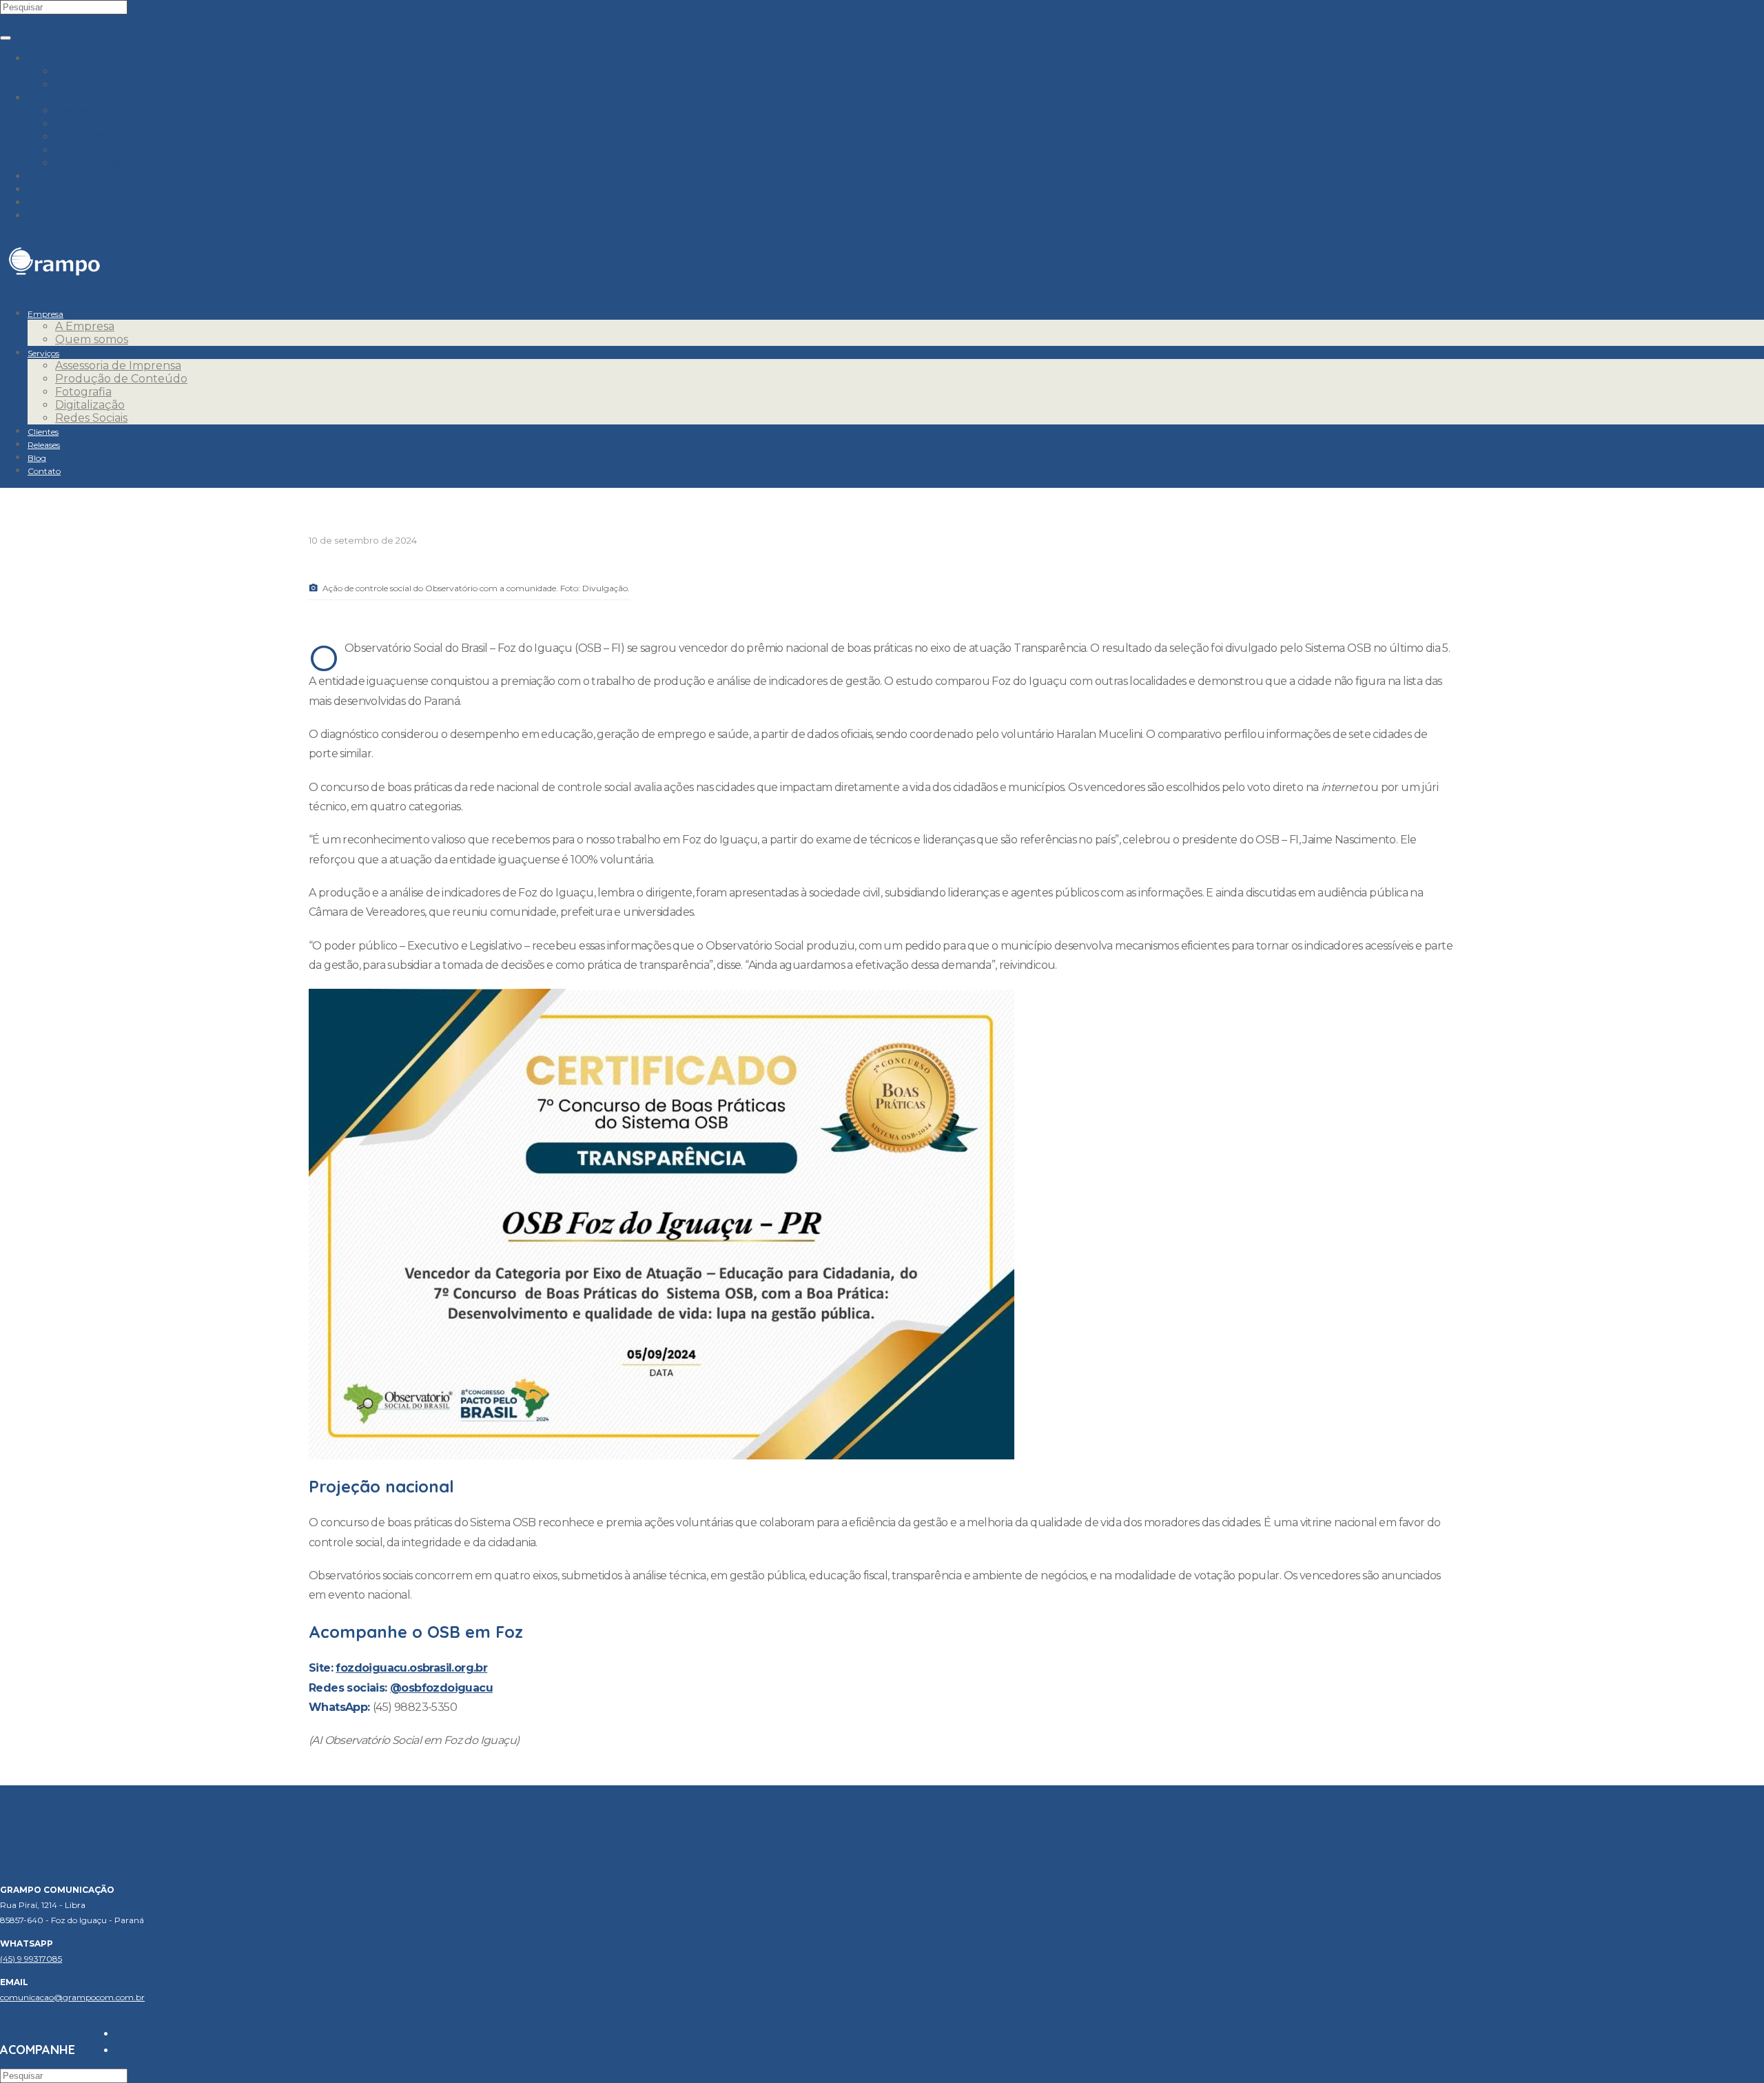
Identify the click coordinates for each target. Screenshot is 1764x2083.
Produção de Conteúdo (121, 124)
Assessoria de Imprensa (118, 111)
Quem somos (92, 84)
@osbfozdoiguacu (441, 1688)
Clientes (50, 176)
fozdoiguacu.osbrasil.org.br (411, 1668)
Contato (50, 215)
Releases (52, 189)
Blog (41, 202)
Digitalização (90, 150)
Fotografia (83, 137)
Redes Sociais (91, 163)
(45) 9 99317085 (31, 1959)
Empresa (52, 58)
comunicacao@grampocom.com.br (72, 1997)
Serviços (50, 98)
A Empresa (85, 71)
